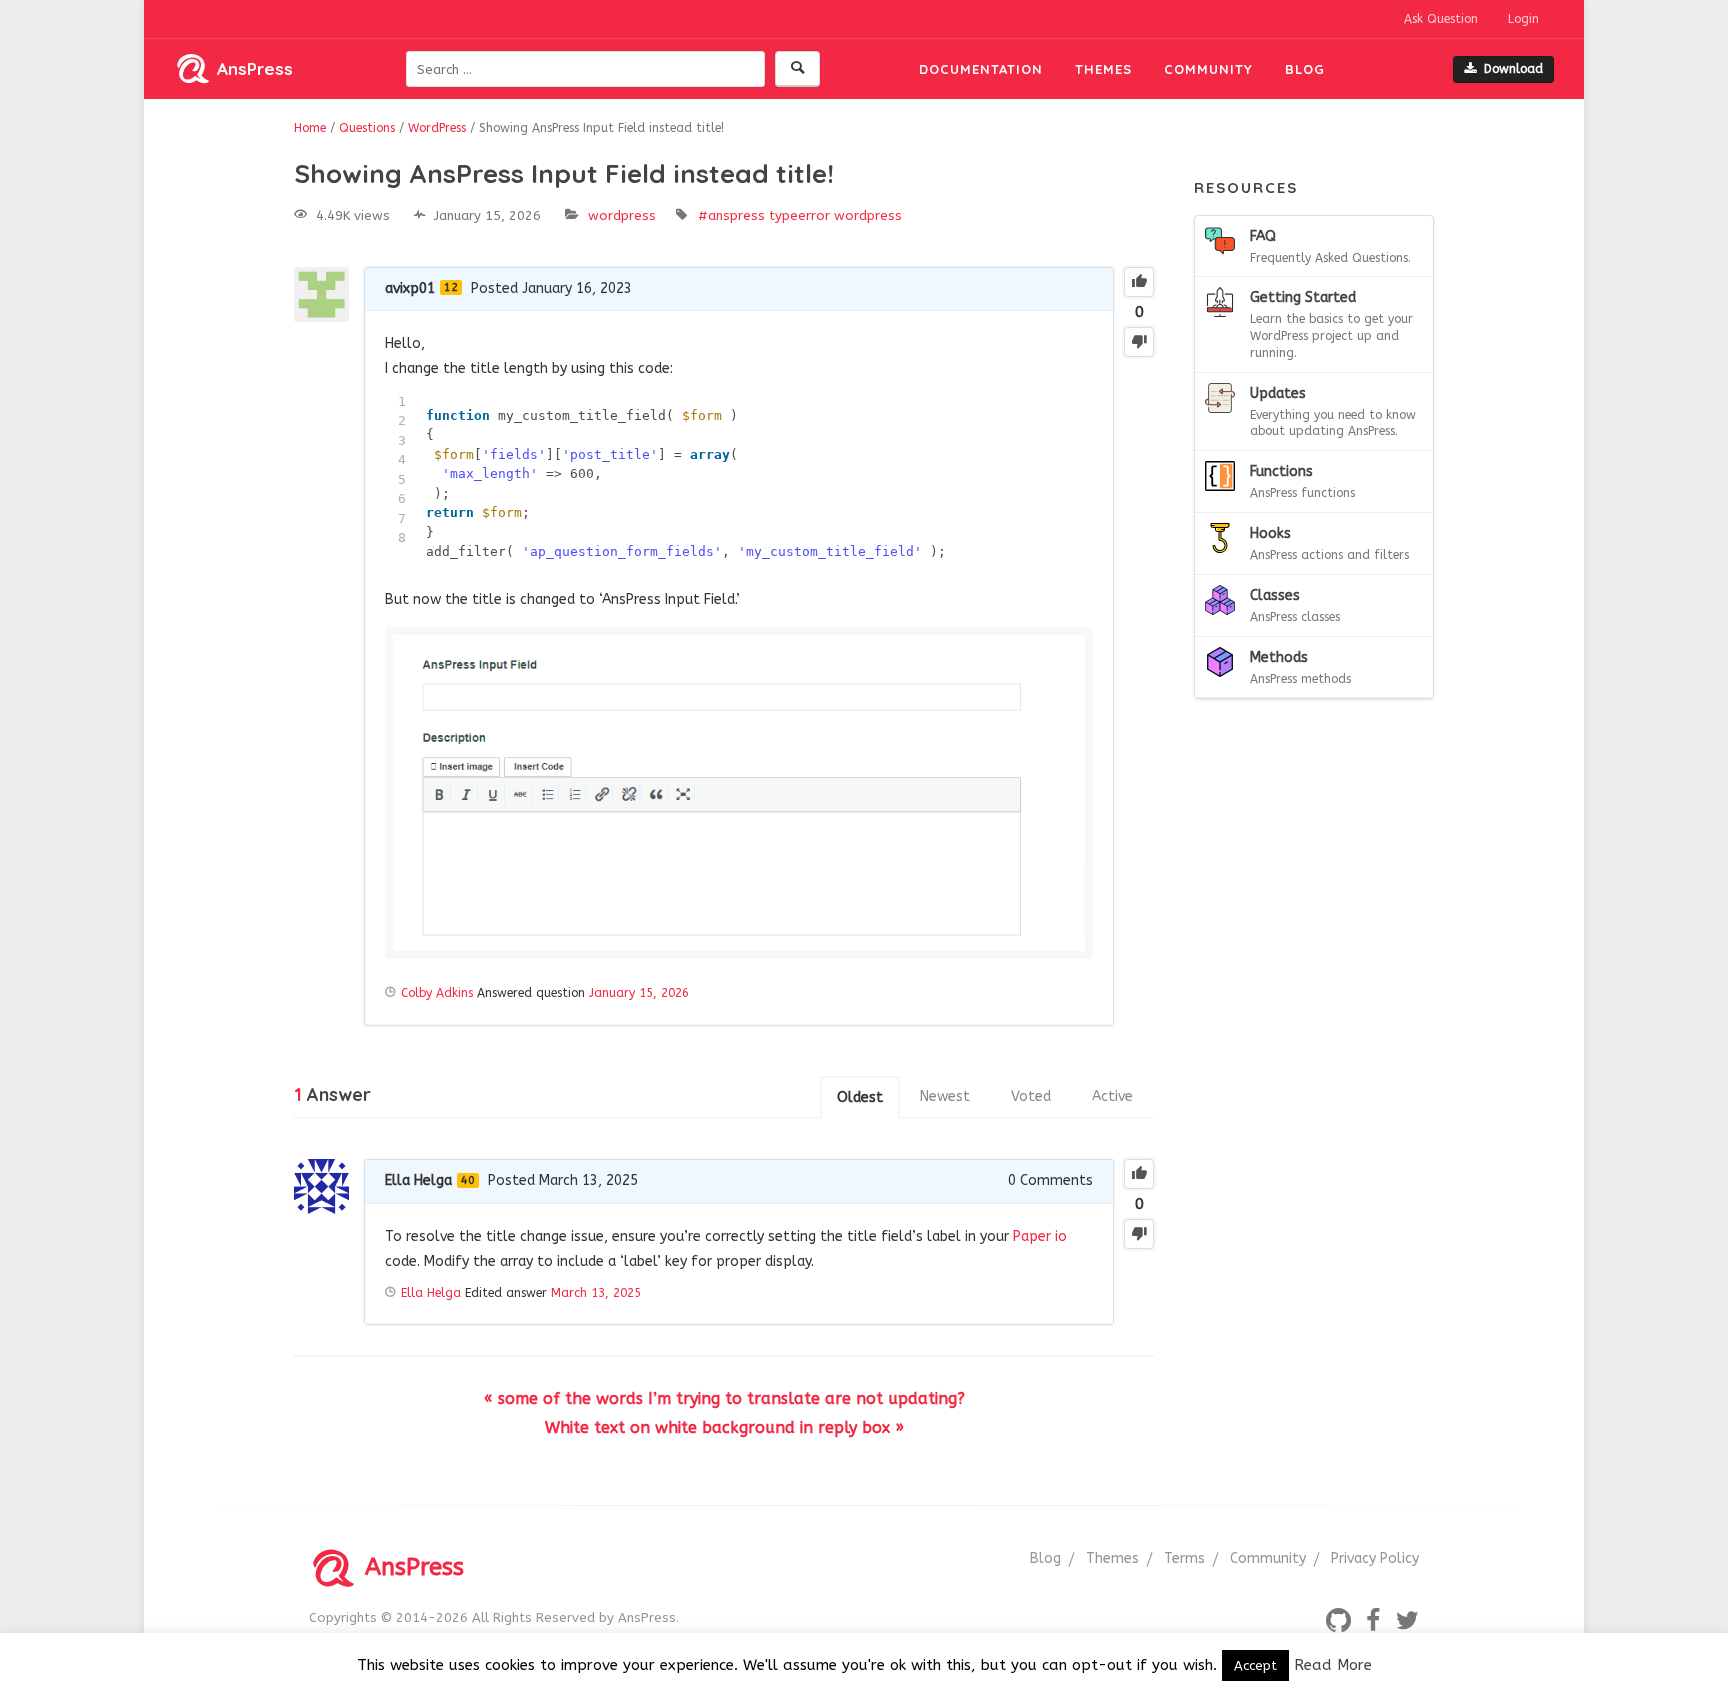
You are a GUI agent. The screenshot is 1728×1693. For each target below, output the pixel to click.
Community (1208, 69)
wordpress (868, 215)
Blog (1305, 69)
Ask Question (1441, 19)
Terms (1184, 1558)
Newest (945, 1096)
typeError (799, 215)
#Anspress (731, 215)
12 (451, 287)
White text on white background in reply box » (724, 1427)
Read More (1333, 1665)
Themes (1103, 69)
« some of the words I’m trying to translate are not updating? (724, 1398)
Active (1112, 1096)
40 (468, 1180)
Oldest (860, 1097)
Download (1513, 69)
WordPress (622, 215)
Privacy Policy (1375, 1558)
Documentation (981, 69)
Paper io (1040, 1236)
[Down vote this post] (1139, 342)
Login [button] (1523, 19)
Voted (1031, 1096)
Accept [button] (1255, 1665)
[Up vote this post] (1139, 282)
